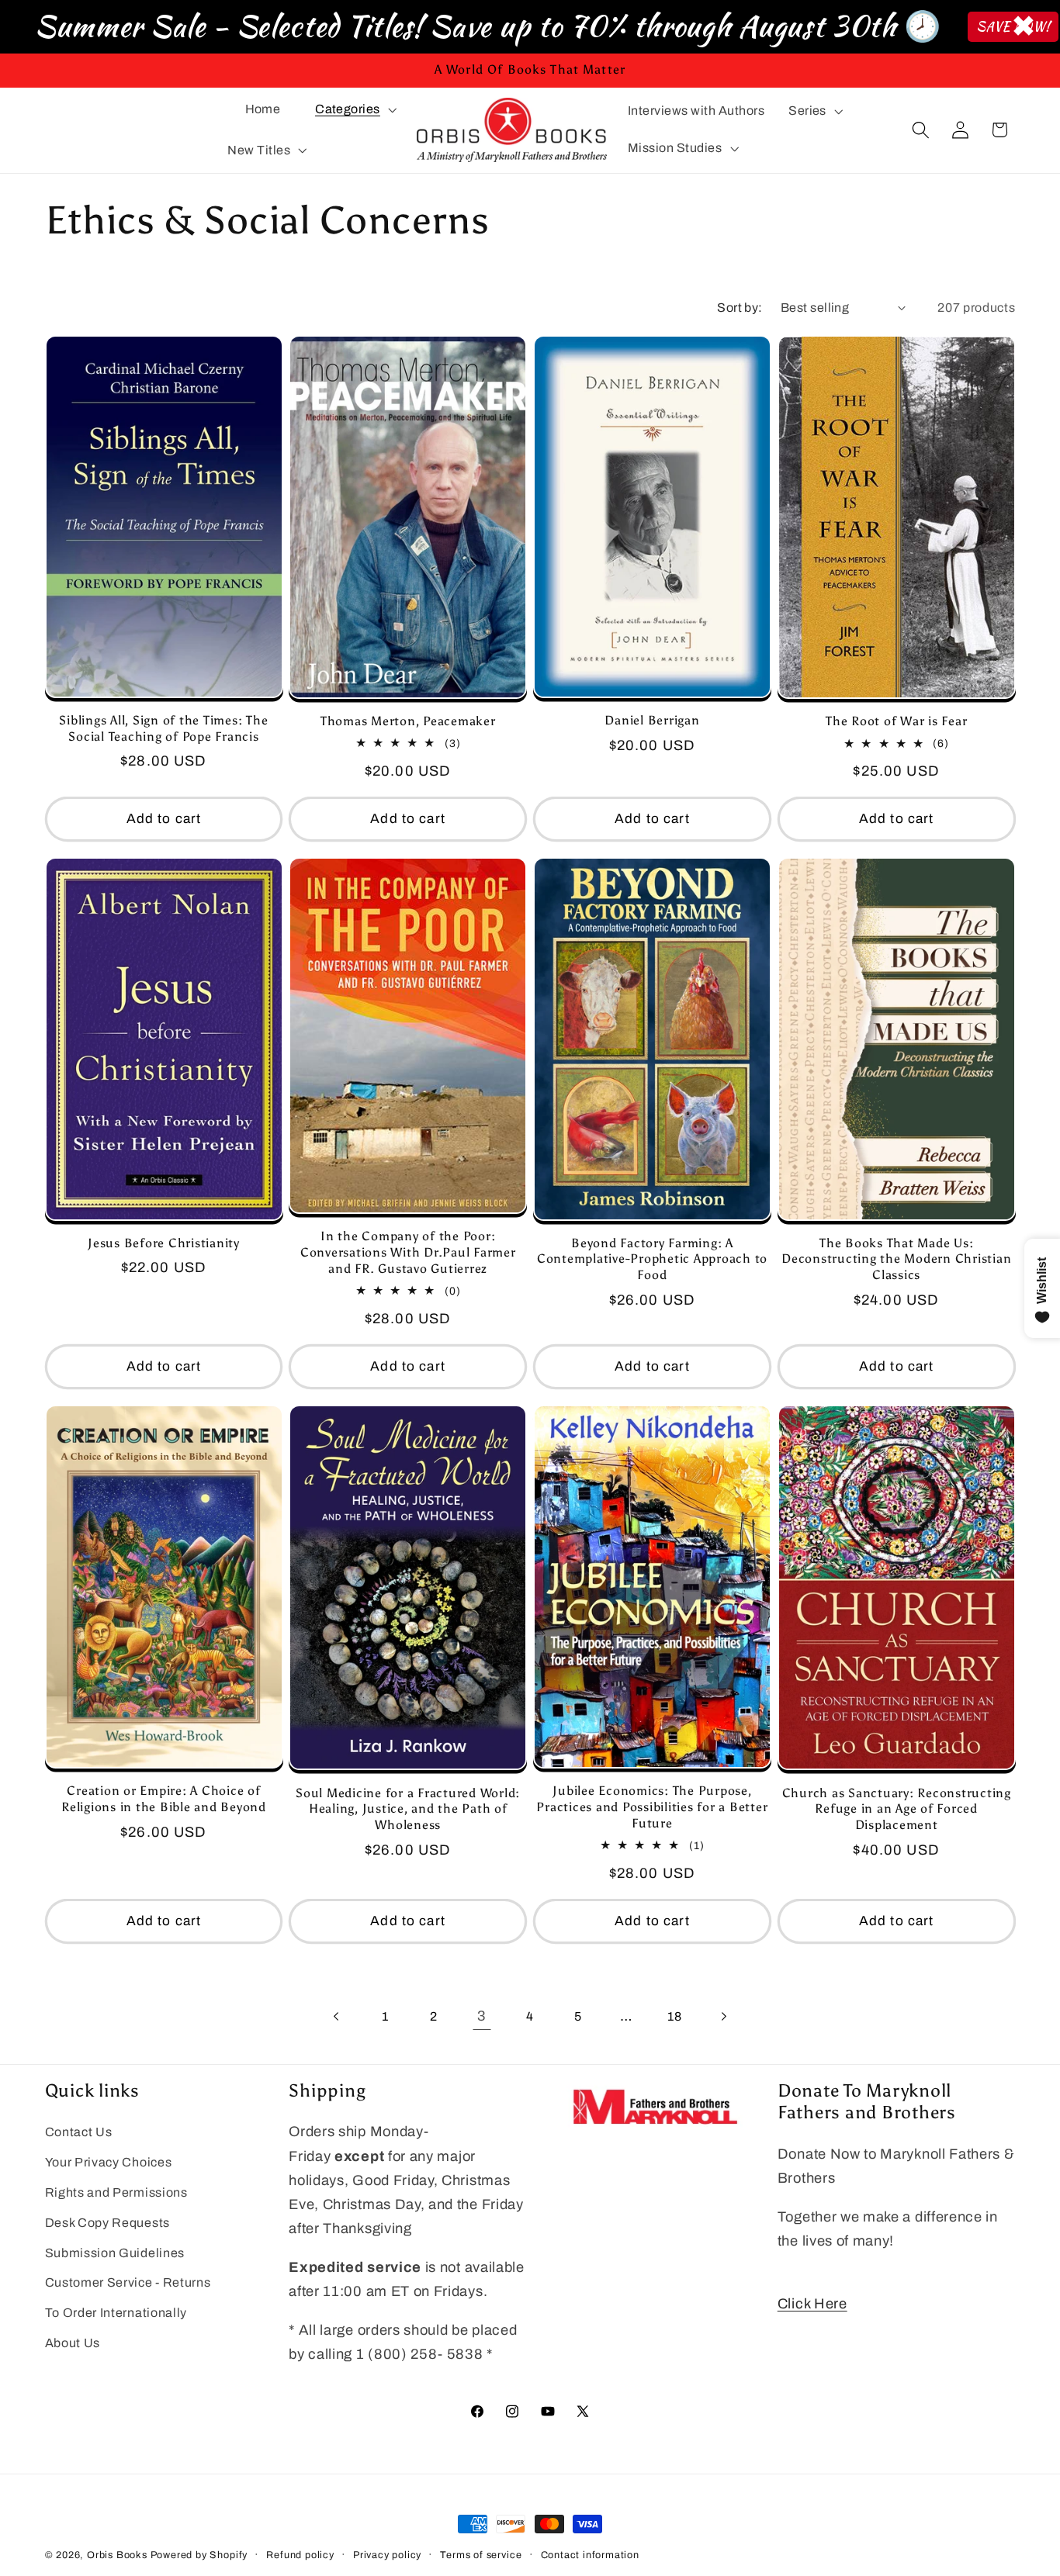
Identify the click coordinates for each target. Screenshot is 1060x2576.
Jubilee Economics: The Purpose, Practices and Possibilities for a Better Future (652, 1807)
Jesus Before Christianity (164, 1243)
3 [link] (482, 2016)
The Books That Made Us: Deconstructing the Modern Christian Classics (896, 1259)
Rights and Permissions (116, 2192)
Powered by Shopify (199, 2555)
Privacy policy (387, 2555)
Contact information (590, 2555)
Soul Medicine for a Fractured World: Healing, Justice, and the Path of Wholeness (408, 1808)
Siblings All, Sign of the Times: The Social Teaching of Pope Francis (163, 728)
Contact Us (79, 2133)
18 (674, 2016)
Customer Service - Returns (128, 2283)
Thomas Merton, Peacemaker (408, 721)
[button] (354, 109)
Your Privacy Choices (109, 2163)
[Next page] (723, 2017)
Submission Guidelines (115, 2253)
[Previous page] (337, 2017)
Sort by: (740, 308)
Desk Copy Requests (107, 2223)
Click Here (812, 2304)
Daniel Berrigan (652, 720)
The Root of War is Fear (896, 721)
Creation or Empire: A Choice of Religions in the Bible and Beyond (164, 1799)
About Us (73, 2343)
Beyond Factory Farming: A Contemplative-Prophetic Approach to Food (652, 1259)
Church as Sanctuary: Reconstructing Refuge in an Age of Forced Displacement (897, 1808)
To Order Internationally (116, 2313)
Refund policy (300, 2555)
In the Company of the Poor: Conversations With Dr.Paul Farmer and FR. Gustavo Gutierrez (408, 1253)
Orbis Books (117, 2555)
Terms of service (481, 2555)
